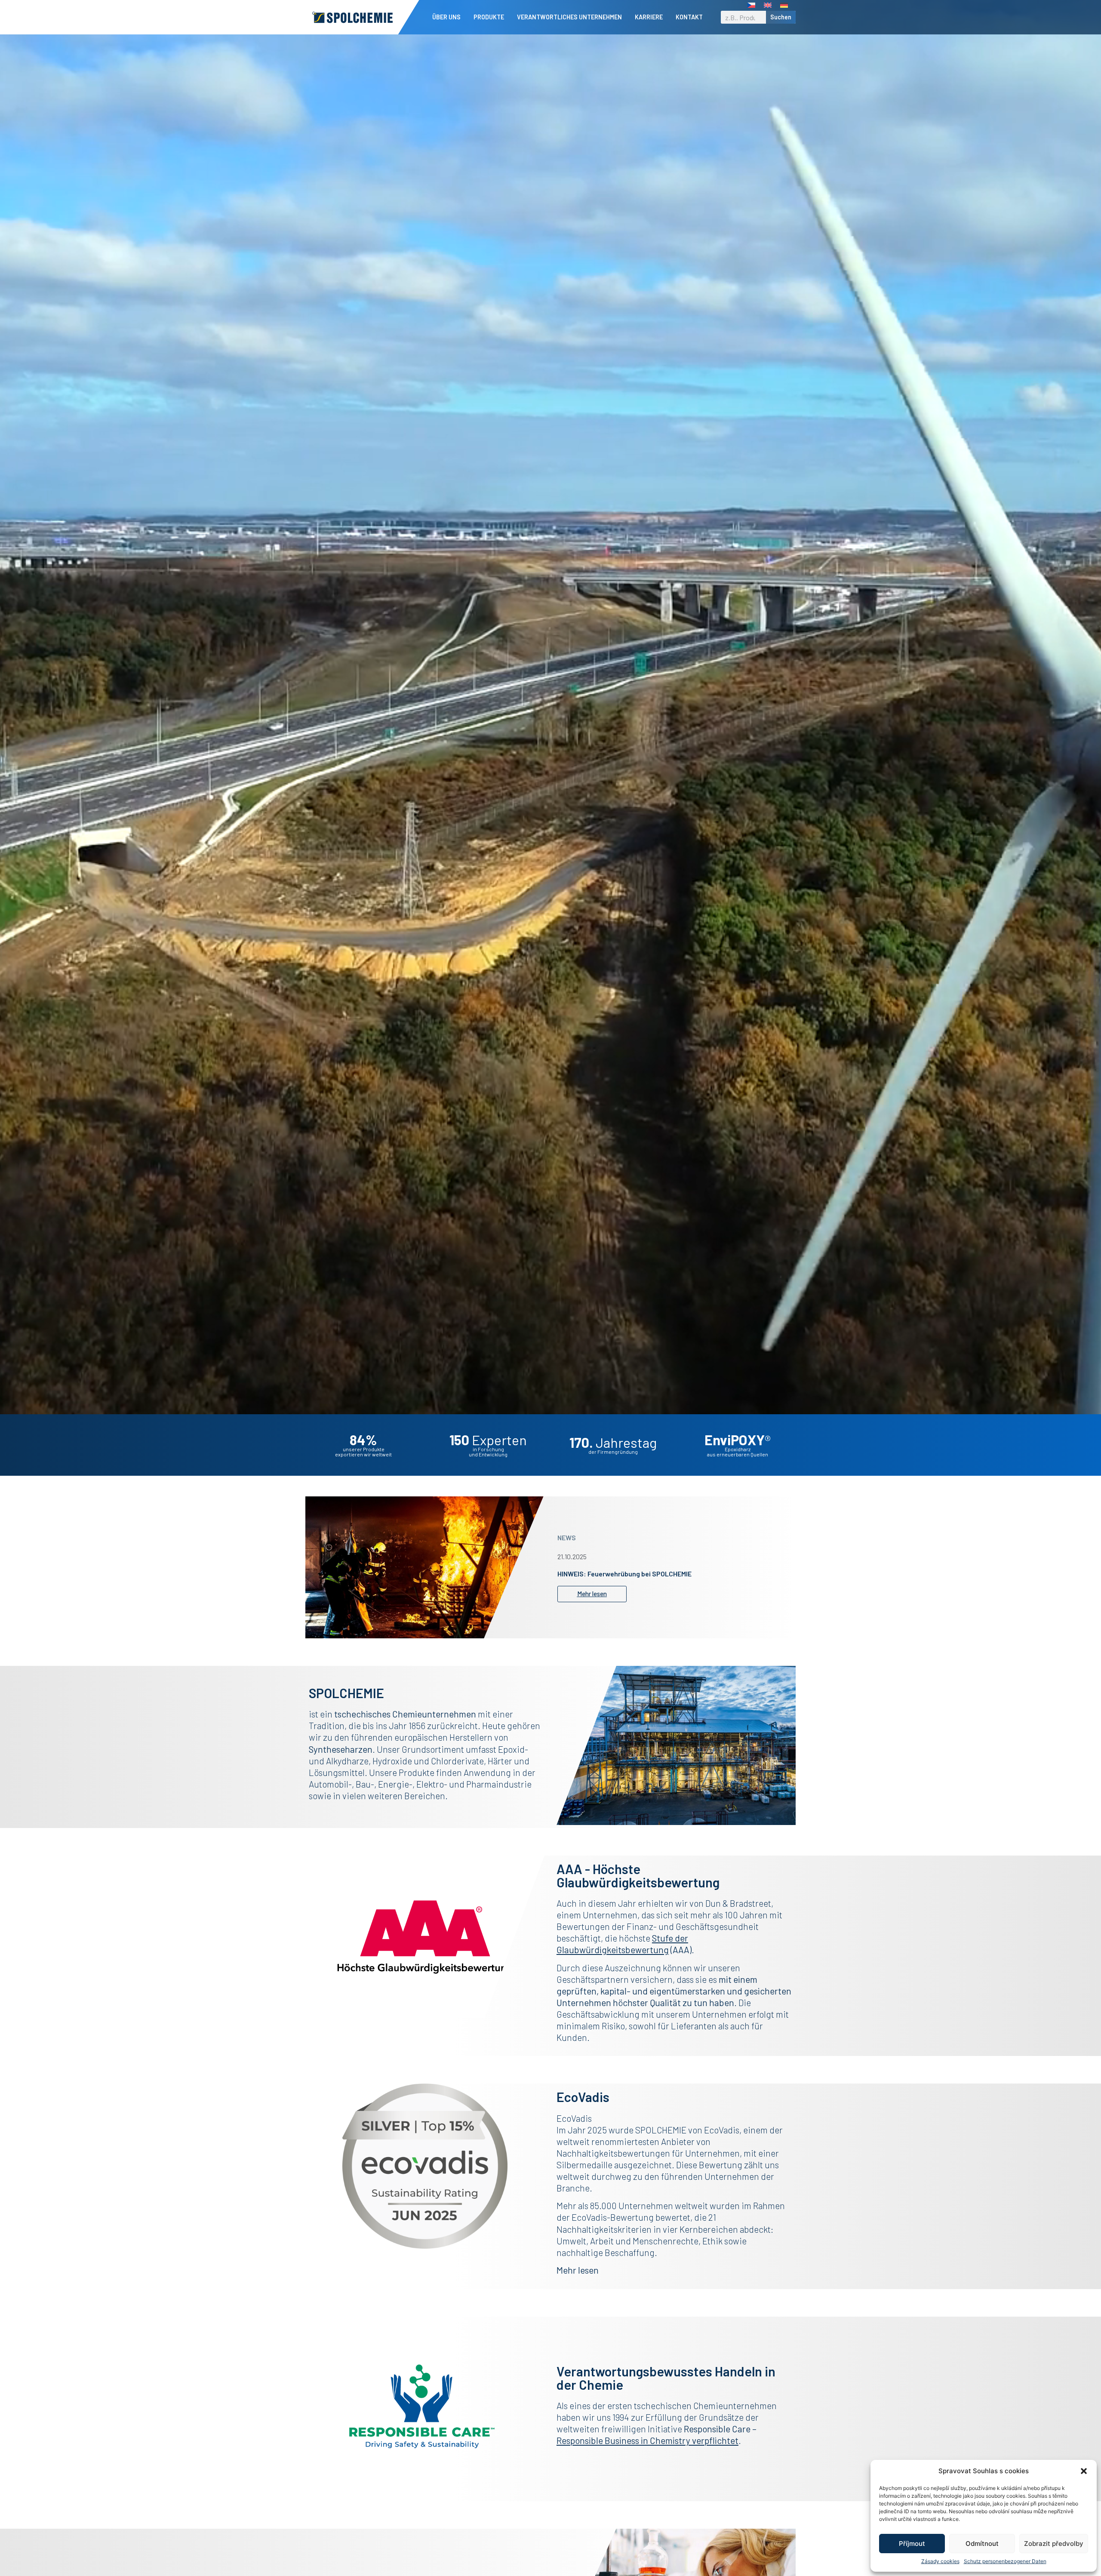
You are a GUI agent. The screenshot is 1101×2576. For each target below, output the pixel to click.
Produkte (489, 17)
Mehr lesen (578, 2270)
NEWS (567, 1534)
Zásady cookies (940, 2561)
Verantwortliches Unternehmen (569, 17)
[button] (1084, 2471)
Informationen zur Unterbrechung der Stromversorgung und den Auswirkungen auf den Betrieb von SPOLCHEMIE (657, 1574)
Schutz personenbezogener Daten (1005, 2561)
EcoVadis (722, 2130)
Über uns (446, 17)
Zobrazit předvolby (1054, 2544)
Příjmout (912, 2544)
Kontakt (689, 17)
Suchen (781, 17)
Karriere (649, 17)
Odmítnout (982, 2544)
